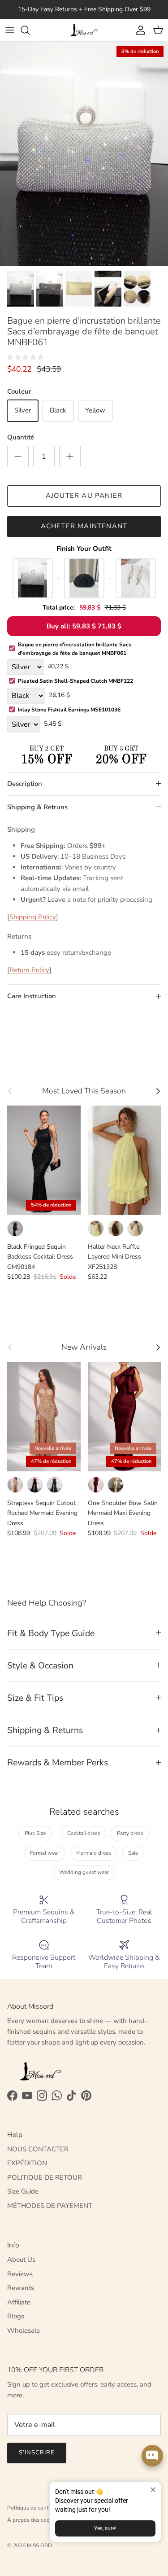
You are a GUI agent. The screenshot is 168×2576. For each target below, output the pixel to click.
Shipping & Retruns (37, 807)
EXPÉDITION (27, 2163)
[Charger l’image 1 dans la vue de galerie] (84, 154)
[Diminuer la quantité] (18, 456)
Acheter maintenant (84, 526)
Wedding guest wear (84, 1872)
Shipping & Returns (45, 1730)
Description (25, 784)
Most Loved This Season (84, 1091)
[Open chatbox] (152, 2456)
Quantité (21, 437)
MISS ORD (39, 2545)
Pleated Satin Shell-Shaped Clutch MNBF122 (75, 681)
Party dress (130, 1833)
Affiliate (19, 2302)
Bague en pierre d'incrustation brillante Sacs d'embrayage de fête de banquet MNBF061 (75, 649)
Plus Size (35, 1833)
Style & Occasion (40, 1665)
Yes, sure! (105, 2528)
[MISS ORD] (84, 30)
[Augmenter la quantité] (70, 456)
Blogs (16, 2316)
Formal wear (45, 1853)
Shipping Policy (33, 917)
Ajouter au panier (84, 496)
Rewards (21, 2288)
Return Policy (29, 970)
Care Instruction (32, 996)
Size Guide (23, 2191)
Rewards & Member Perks (58, 1762)
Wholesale (24, 2330)
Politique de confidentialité (40, 2508)
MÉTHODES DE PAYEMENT (50, 2206)
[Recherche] (30, 30)
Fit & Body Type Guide (51, 1633)
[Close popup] (153, 2490)
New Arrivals (84, 1347)
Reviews (20, 2274)
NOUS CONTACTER (38, 2149)
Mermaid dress (94, 1853)
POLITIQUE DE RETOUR (45, 2177)
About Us (21, 2260)
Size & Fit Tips (35, 1698)
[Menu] (10, 30)
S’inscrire (37, 2453)
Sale (133, 1853)
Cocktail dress (84, 1833)
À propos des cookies (33, 2520)
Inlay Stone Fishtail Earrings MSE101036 (69, 710)
